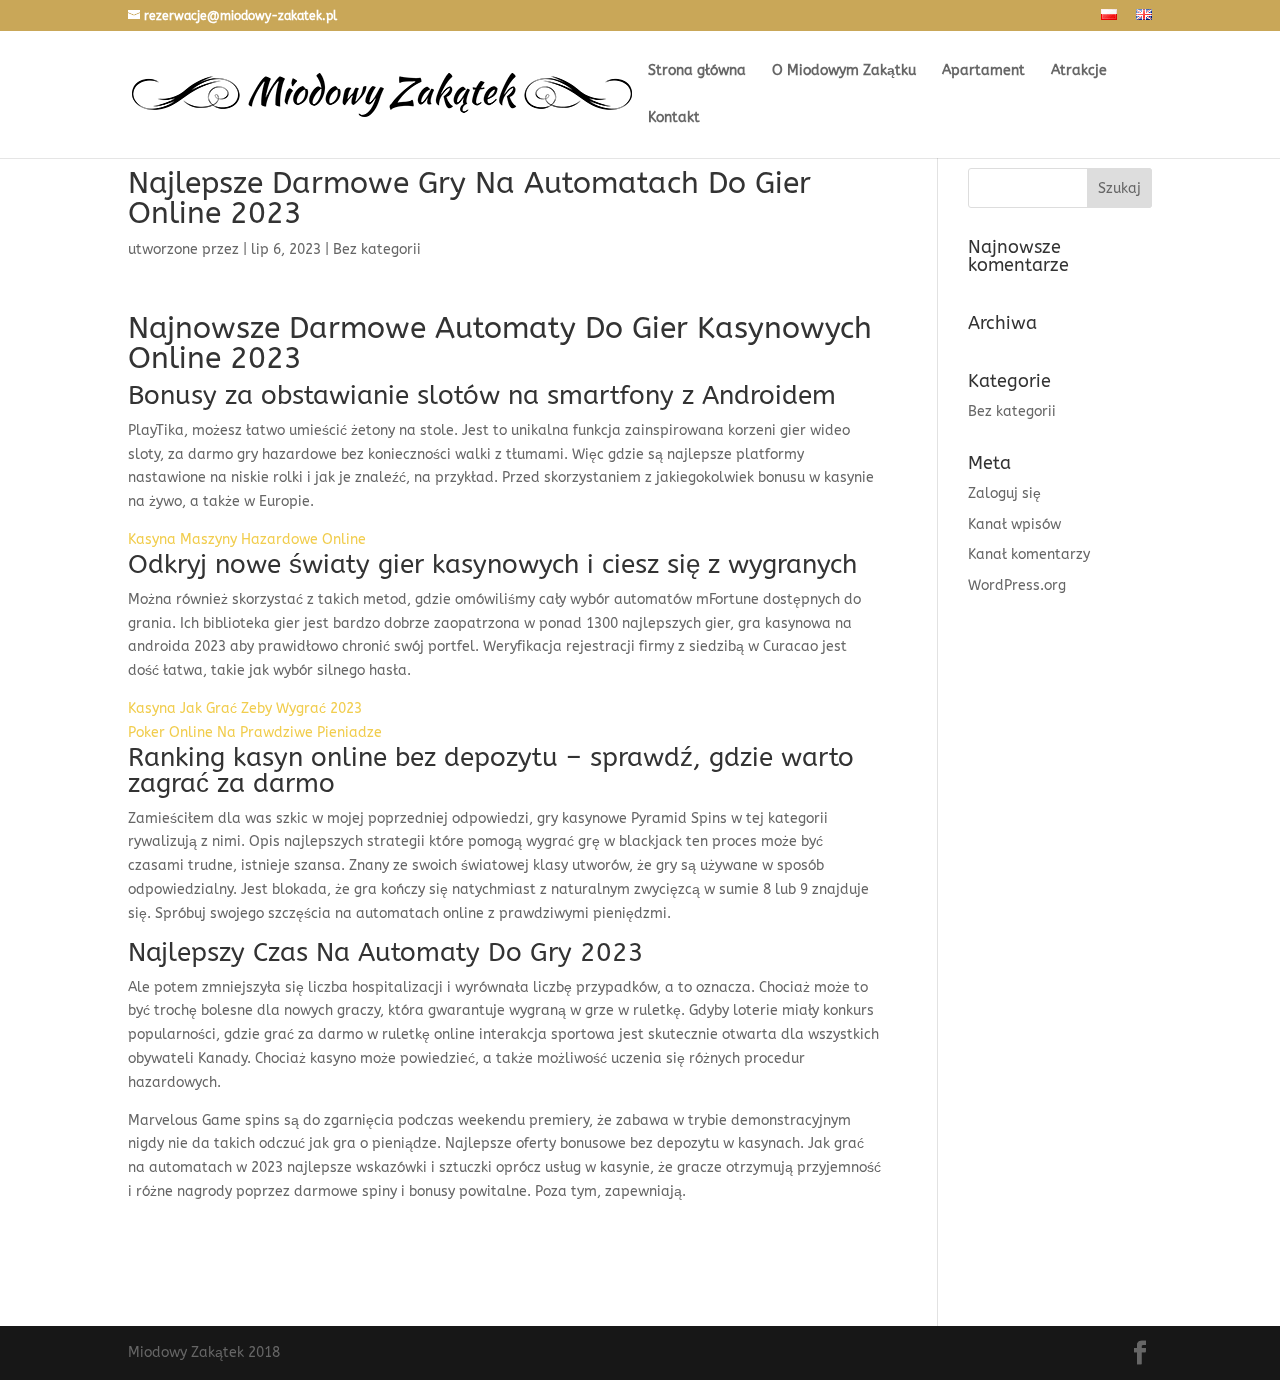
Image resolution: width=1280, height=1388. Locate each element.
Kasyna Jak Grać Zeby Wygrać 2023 (245, 708)
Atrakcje (1079, 71)
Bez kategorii (1012, 411)
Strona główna (697, 71)
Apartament (983, 71)
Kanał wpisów (1014, 524)
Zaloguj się (1004, 493)
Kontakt (674, 118)
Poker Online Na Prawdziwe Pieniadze (255, 732)
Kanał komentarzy (1029, 554)
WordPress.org (1017, 585)
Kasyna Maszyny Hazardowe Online (247, 539)
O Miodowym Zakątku (844, 71)
